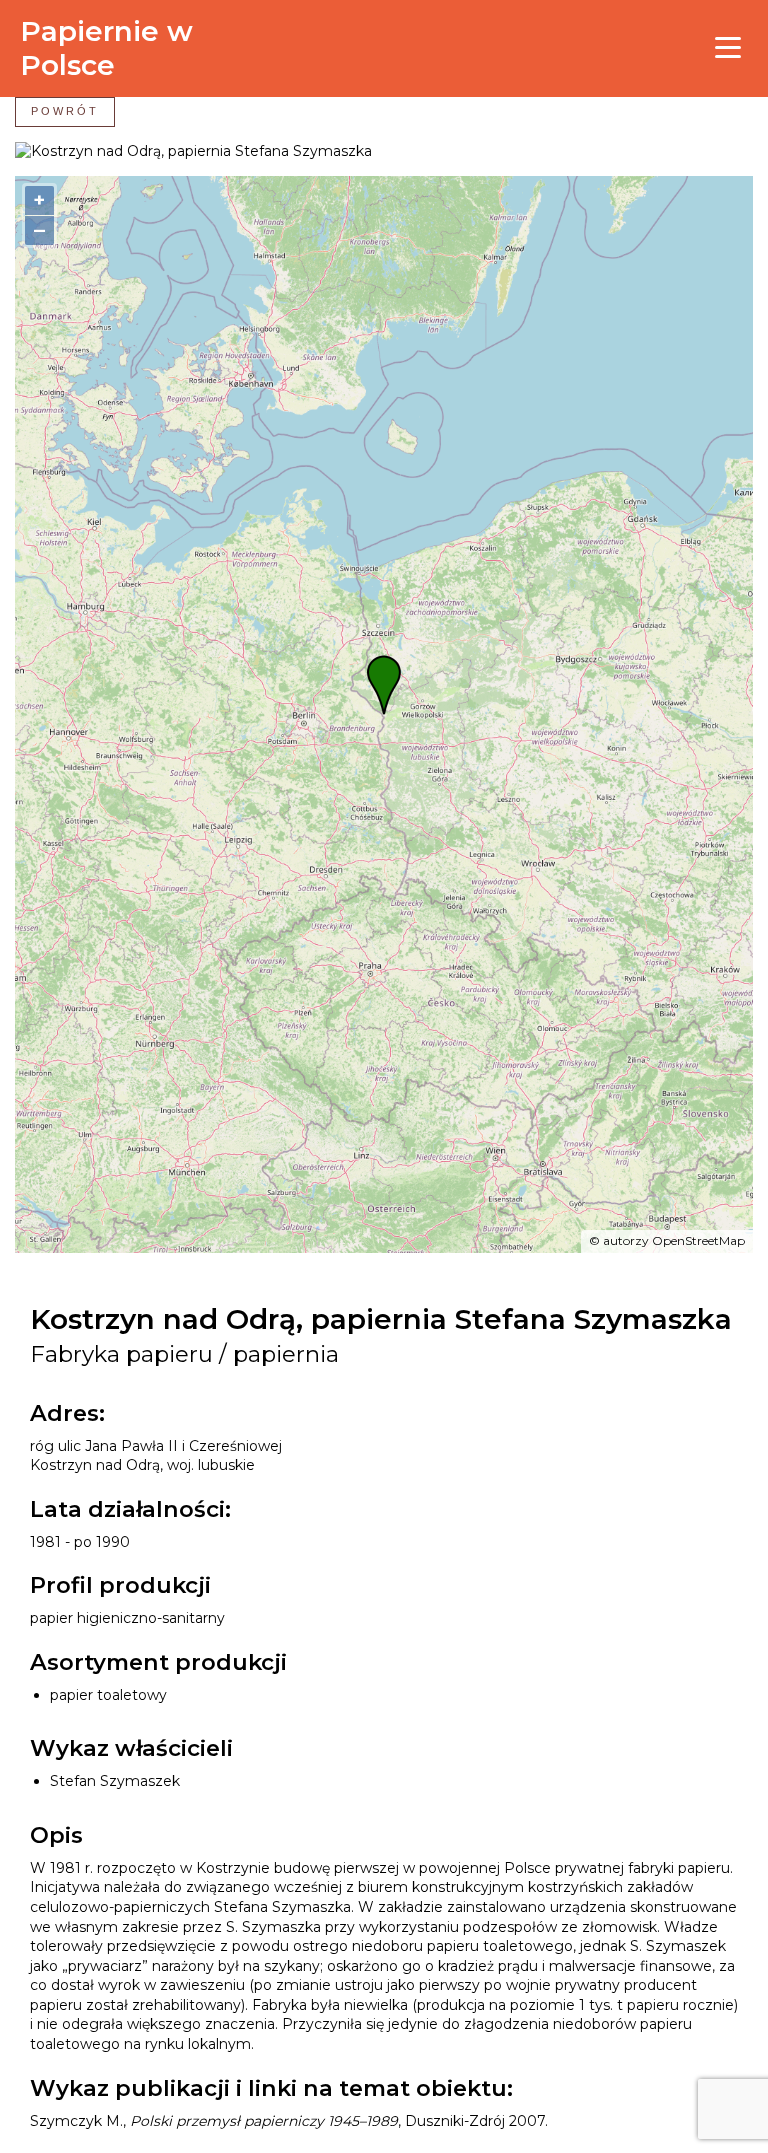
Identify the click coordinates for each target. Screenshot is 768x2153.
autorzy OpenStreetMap (674, 1240)
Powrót (65, 111)
